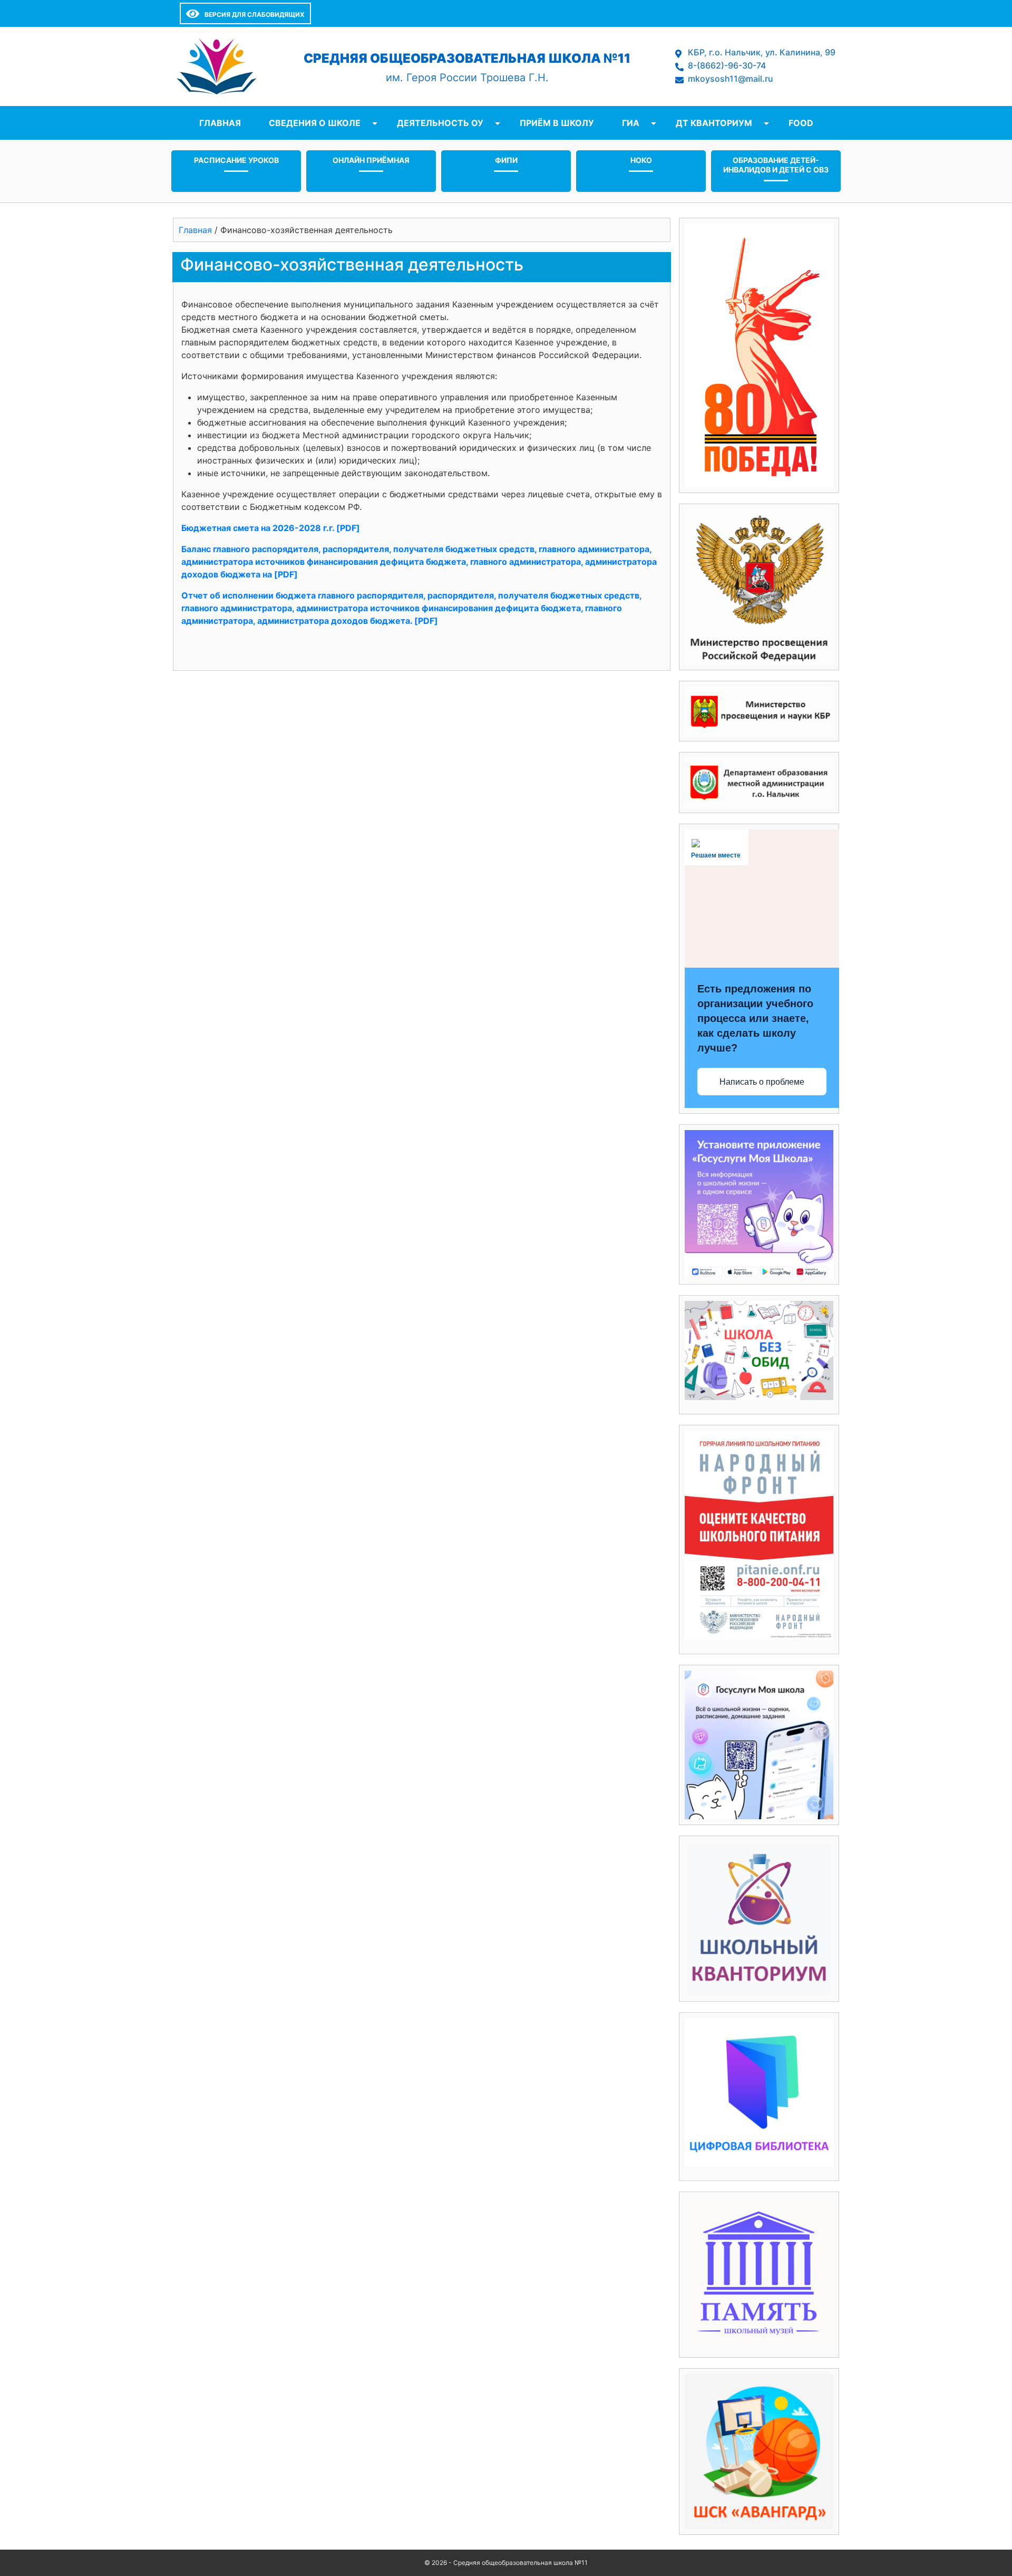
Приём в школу (557, 123)
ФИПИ (506, 160)
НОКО (641, 160)
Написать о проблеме (762, 1082)
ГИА (631, 123)
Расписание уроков (236, 160)
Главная (220, 123)
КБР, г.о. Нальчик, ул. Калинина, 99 (762, 52)
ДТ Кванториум (714, 123)
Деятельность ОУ (440, 123)
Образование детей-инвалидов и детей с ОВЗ (776, 165)
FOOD (801, 123)
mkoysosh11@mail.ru (731, 79)
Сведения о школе (315, 123)
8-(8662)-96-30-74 (727, 65)
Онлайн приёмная (371, 160)
